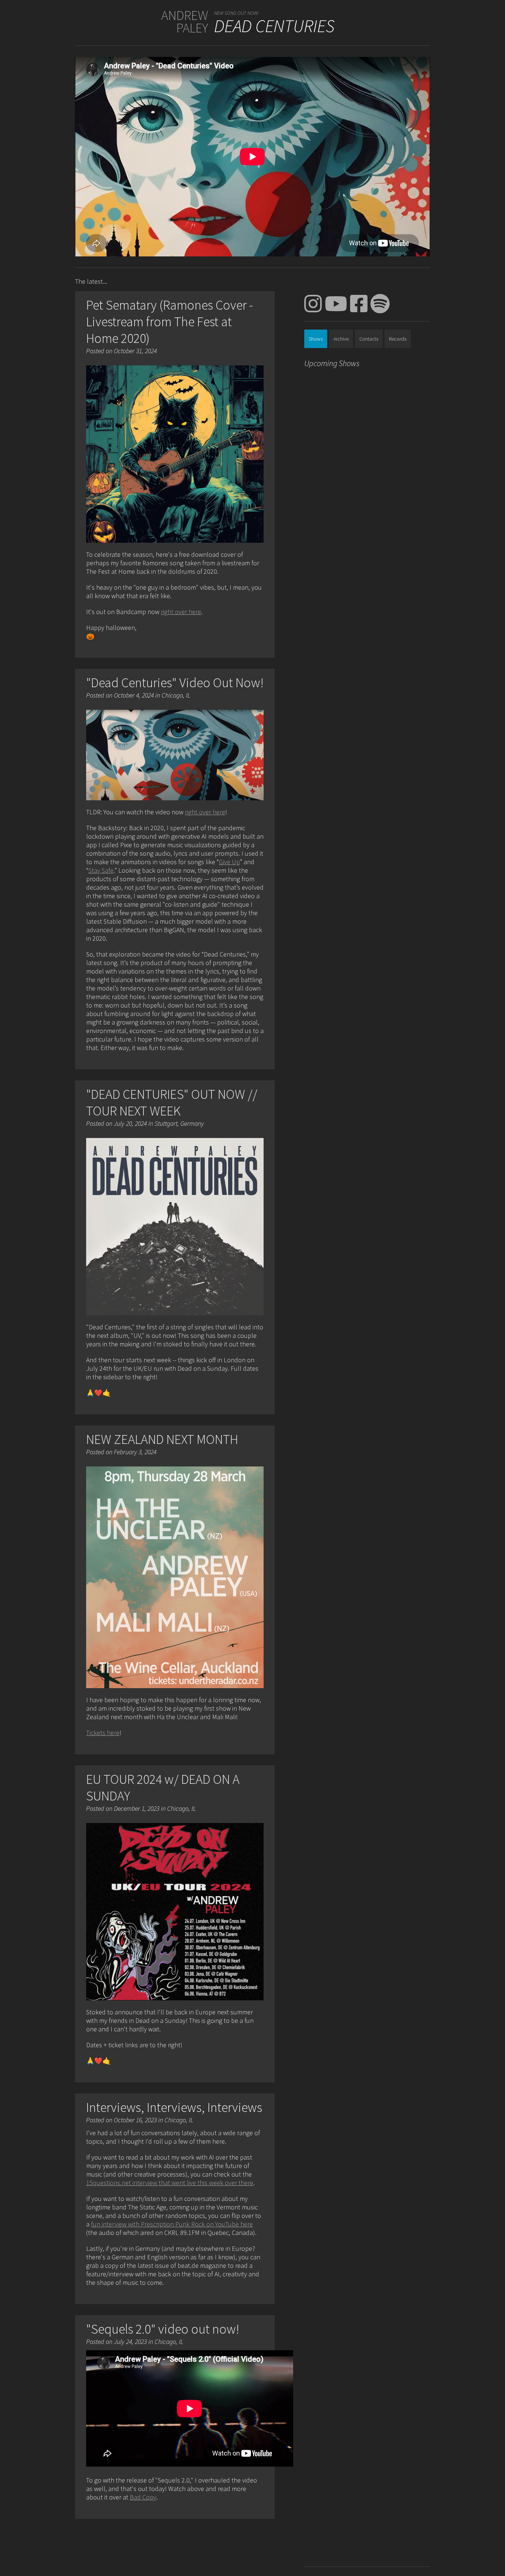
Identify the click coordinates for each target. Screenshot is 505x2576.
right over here (181, 612)
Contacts (369, 339)
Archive (341, 339)
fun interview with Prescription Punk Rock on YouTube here (172, 2224)
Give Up (229, 862)
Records (398, 339)
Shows (316, 339)
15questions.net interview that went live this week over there (170, 2183)
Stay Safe (101, 870)
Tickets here (103, 1733)
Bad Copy (143, 2497)
